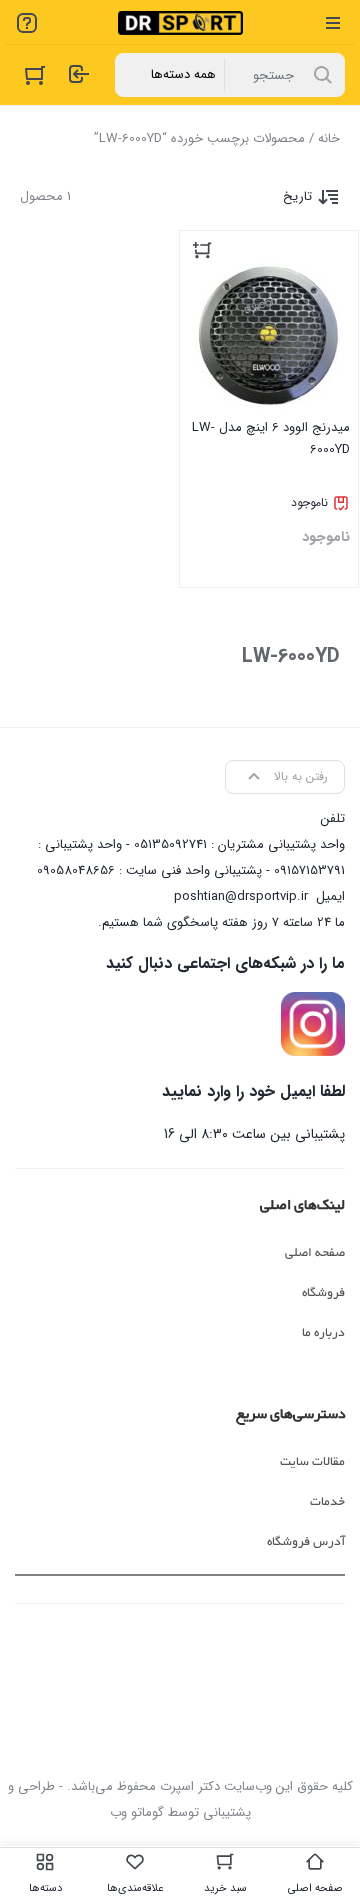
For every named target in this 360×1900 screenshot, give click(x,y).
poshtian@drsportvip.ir (241, 896)
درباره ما (323, 1333)
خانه (329, 138)
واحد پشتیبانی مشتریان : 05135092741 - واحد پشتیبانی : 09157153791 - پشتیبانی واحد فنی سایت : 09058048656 (191, 857)
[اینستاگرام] (313, 1024)
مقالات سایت (312, 1462)
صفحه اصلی (315, 1253)
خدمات (327, 1502)
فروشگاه (323, 1293)
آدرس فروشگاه (306, 1542)
